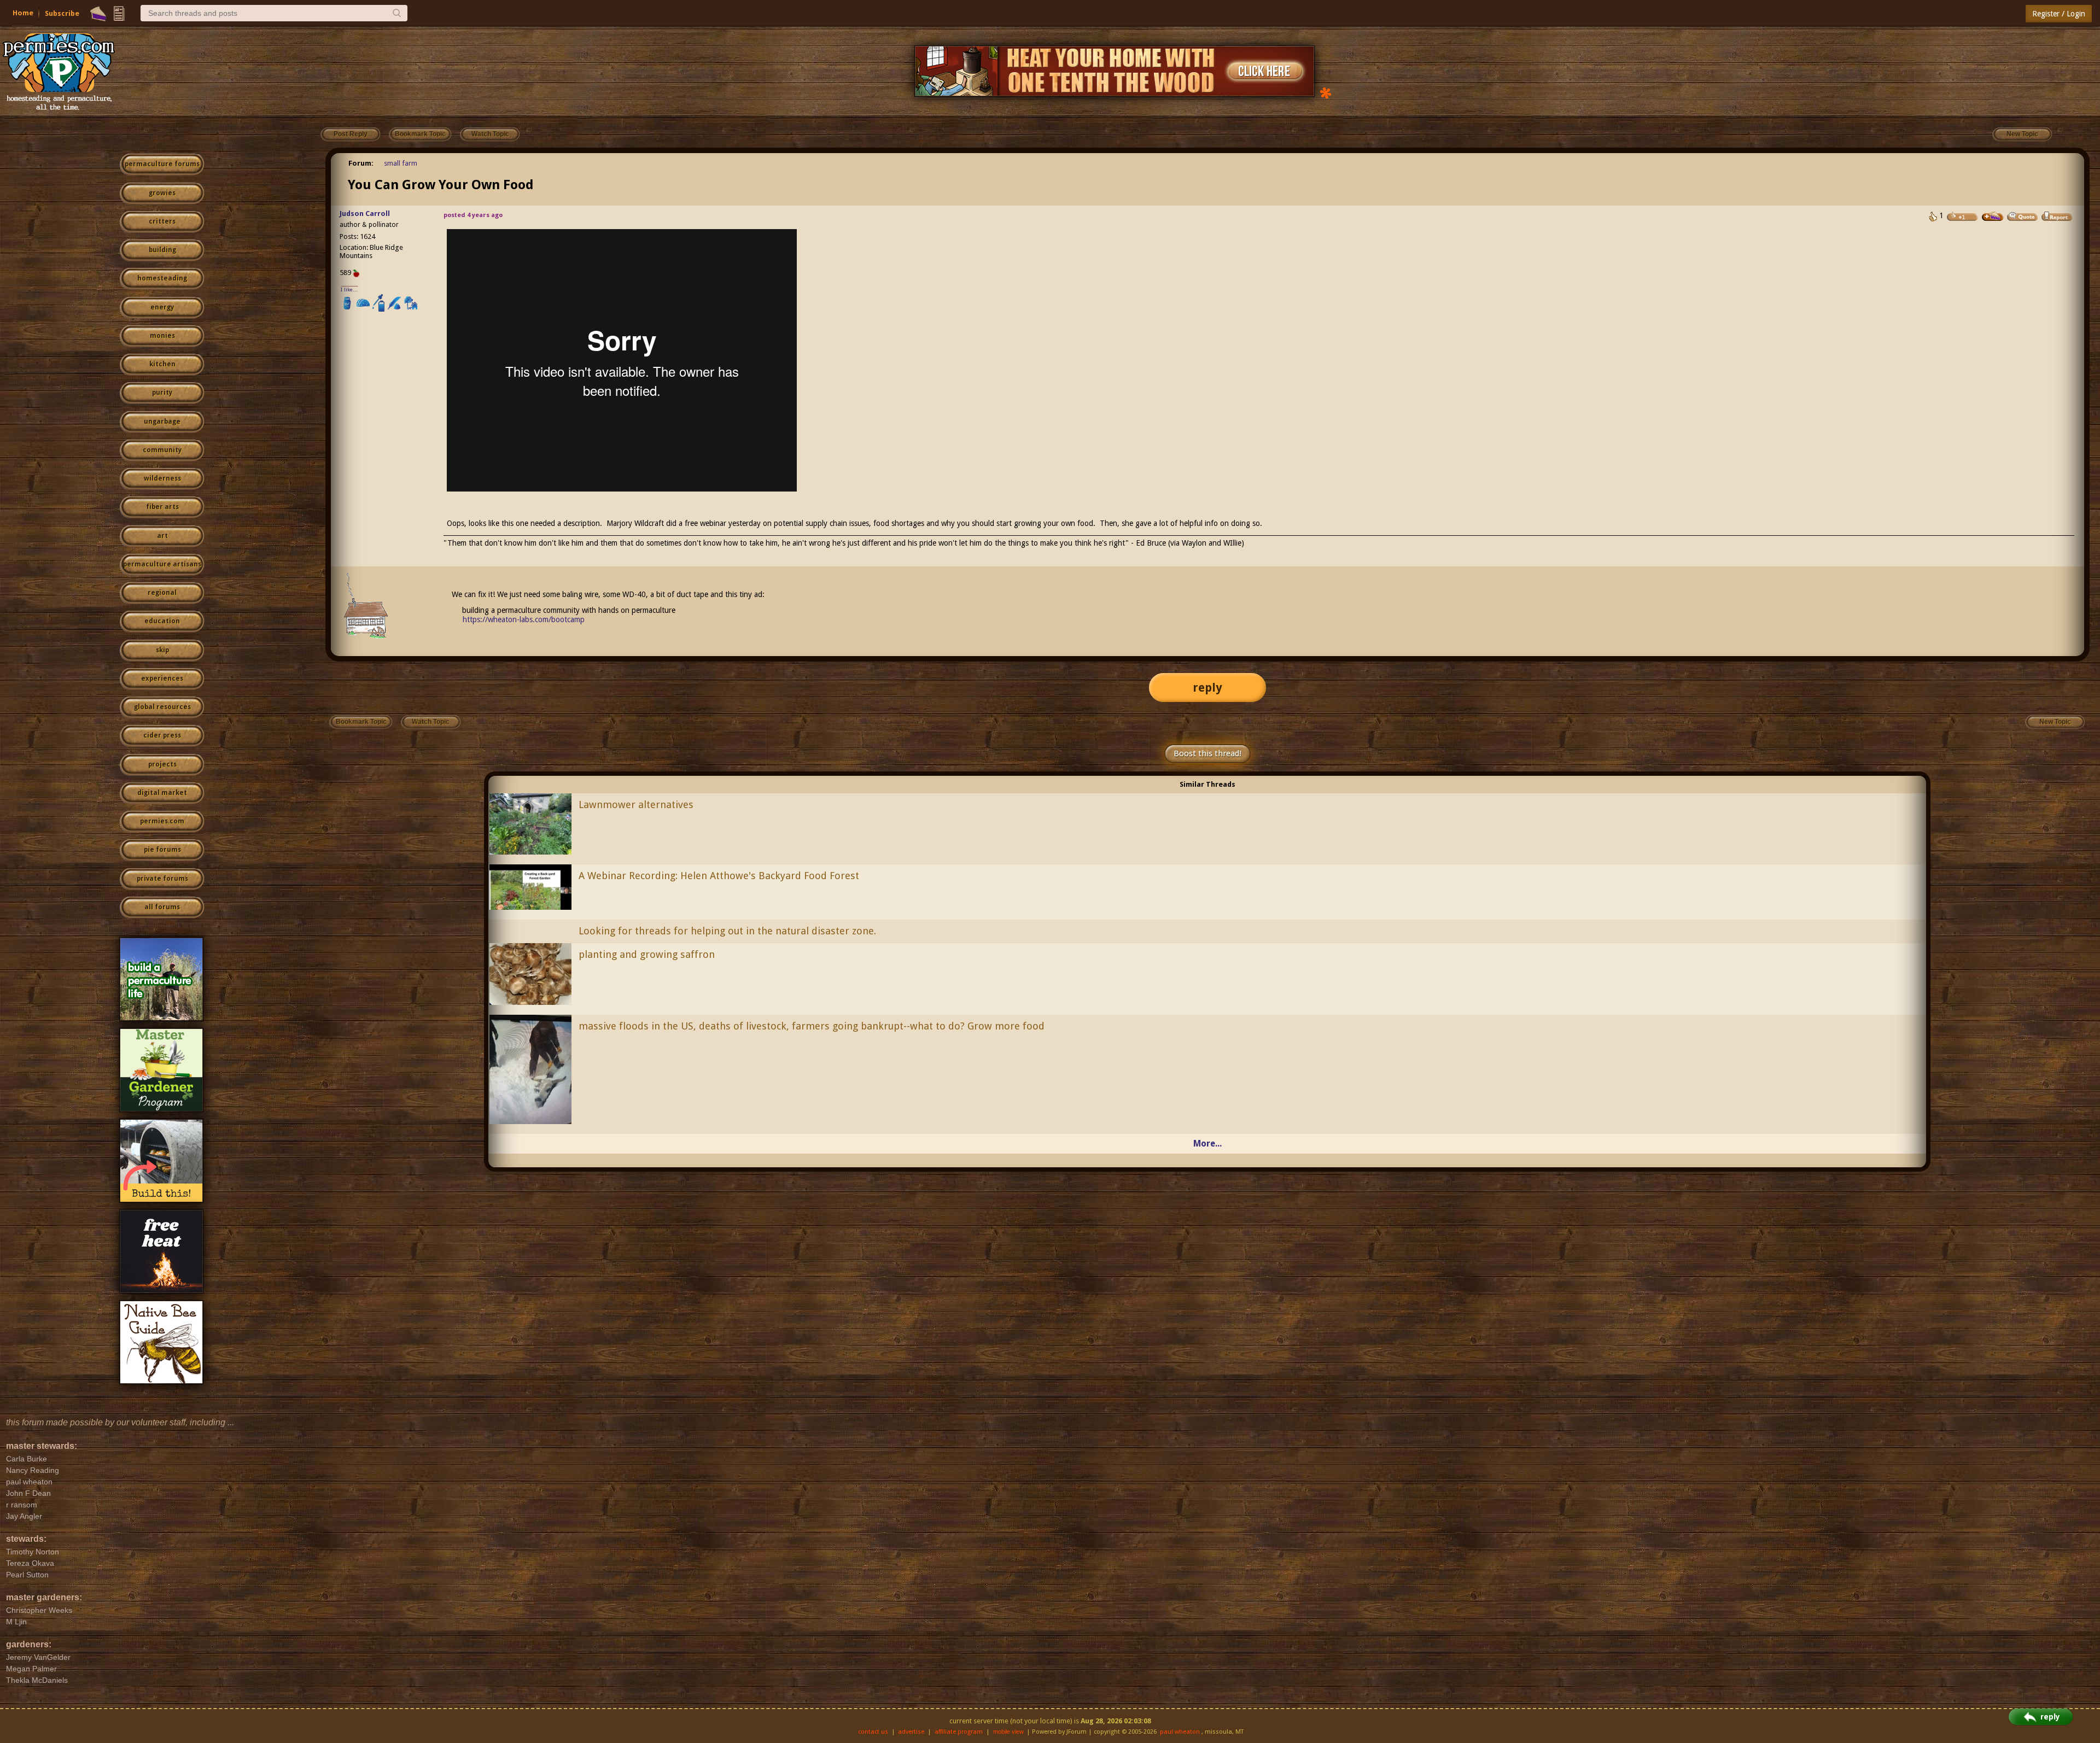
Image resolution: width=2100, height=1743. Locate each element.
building (162, 250)
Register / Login (2059, 14)
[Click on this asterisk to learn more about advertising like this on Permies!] (1326, 92)
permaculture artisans (162, 564)
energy (162, 307)
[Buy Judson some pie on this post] (1993, 217)
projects (162, 764)
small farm (401, 163)
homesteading (162, 278)
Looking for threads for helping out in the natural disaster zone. (727, 931)
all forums (162, 907)
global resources (162, 707)
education (162, 621)
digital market (162, 793)
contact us (873, 1732)
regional (162, 593)
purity (162, 393)
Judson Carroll (365, 214)
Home (23, 13)
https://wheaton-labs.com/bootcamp (524, 619)
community (162, 450)
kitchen (162, 364)
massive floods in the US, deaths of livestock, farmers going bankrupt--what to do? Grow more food (812, 1026)
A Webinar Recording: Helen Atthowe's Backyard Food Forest (719, 876)
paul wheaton (1180, 1732)
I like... (349, 289)
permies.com (162, 821)
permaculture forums (162, 164)
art (162, 536)
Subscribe (62, 13)
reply (1207, 688)
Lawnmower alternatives (636, 805)
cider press (162, 735)
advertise (911, 1732)
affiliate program (959, 1732)
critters (162, 221)
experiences (162, 679)
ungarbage (162, 422)
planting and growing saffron (647, 954)
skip (162, 650)
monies (162, 336)
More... (1207, 1144)
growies (162, 193)
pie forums (162, 850)
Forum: (361, 163)
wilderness (162, 478)
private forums (162, 879)
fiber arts (162, 507)
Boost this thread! (1207, 753)
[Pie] (98, 14)
